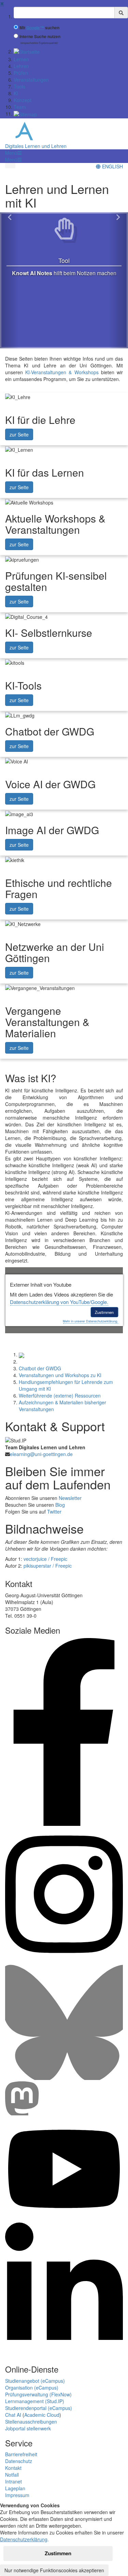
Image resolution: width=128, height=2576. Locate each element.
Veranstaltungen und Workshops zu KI (60, 1375)
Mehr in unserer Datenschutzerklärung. (90, 1321)
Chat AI (13, 2415)
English (112, 166)
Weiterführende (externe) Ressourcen (60, 1396)
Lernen (21, 59)
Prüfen (21, 73)
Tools (19, 86)
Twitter (54, 1512)
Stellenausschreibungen (31, 2422)
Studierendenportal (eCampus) (39, 2408)
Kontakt (13, 2468)
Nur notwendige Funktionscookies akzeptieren (54, 2570)
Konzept (23, 100)
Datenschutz (19, 2461)
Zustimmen (104, 1312)
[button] (13, 153)
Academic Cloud (42, 2415)
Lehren (21, 66)
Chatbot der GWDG (40, 1368)
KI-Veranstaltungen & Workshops (62, 372)
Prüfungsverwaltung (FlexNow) (38, 2394)
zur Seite (19, 434)
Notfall (12, 2475)
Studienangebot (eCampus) (35, 2381)
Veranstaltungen (31, 80)
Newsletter (70, 1498)
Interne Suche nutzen (40, 37)
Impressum (17, 2495)
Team (20, 107)
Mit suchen (39, 28)
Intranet (13, 2481)
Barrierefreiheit (21, 2454)
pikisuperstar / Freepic (48, 1566)
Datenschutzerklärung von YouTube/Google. (59, 1302)
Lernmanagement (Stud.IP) (35, 2401)
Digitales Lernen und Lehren (36, 146)
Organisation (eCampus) (32, 2388)
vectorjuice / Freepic (45, 1559)
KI (16, 93)
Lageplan (15, 2488)
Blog (60, 1505)
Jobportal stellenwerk (28, 2428)
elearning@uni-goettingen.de (41, 1454)
